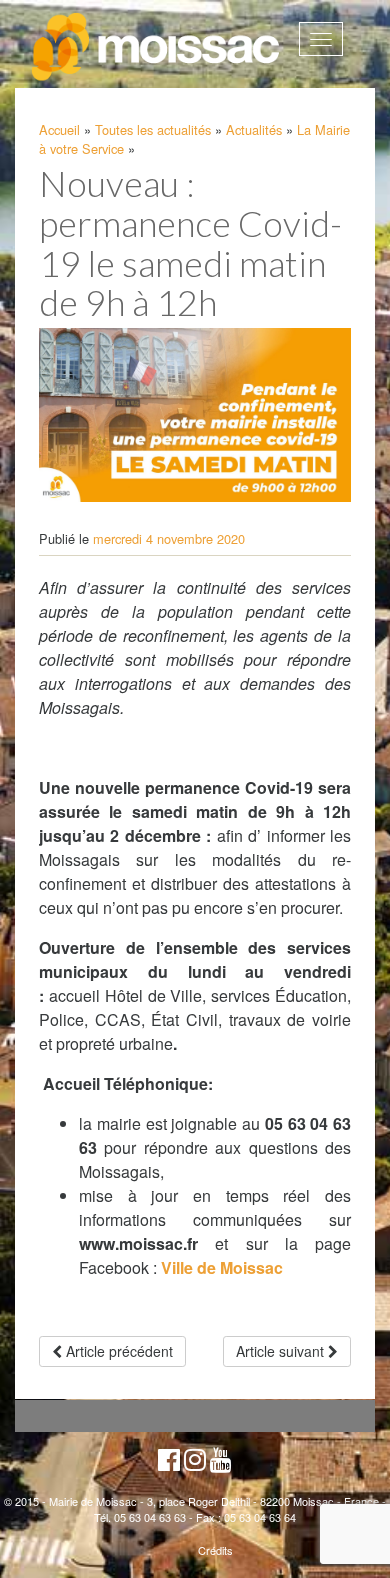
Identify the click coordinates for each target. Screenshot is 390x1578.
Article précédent (117, 1351)
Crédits (215, 1550)
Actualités (254, 129)
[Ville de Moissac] (157, 47)
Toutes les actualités (153, 129)
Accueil (59, 129)
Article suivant (282, 1351)
